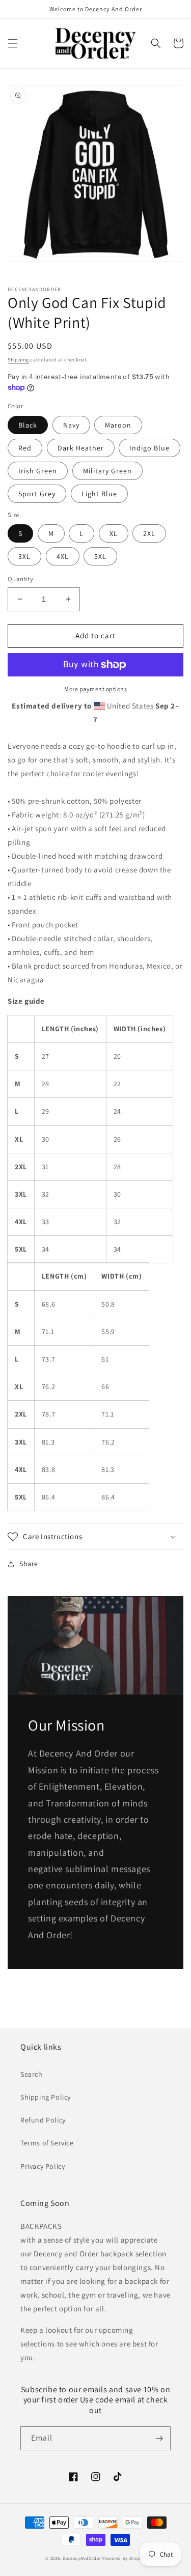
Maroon (118, 425)
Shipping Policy (46, 2097)
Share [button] (29, 1564)
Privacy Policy (43, 2166)
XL (114, 533)
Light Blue (99, 494)
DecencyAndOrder (82, 2558)
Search (32, 2074)
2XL (149, 533)
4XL (63, 556)
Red (25, 448)
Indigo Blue (149, 448)
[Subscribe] (159, 2438)
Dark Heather (81, 448)
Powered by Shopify (124, 2558)
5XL (100, 556)
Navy (71, 425)
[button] (13, 43)
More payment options (95, 689)
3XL (24, 556)
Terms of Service (47, 2143)
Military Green (107, 471)
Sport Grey (37, 494)
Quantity (20, 579)
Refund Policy (43, 2120)
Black (28, 425)
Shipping (18, 360)
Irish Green (38, 471)
